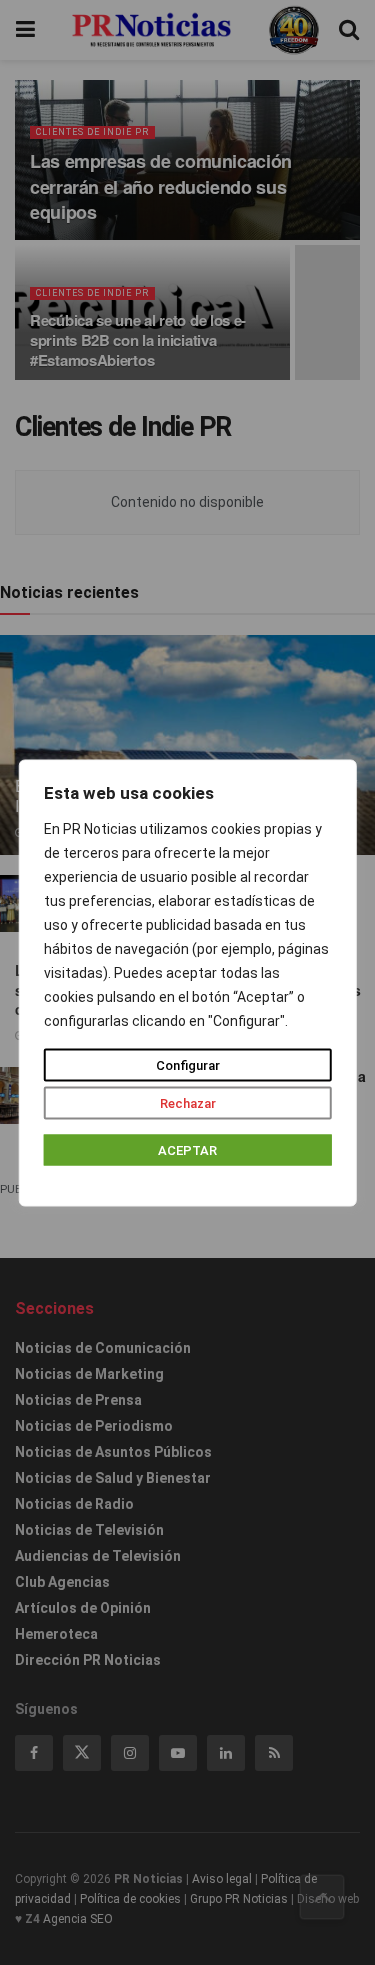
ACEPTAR (187, 1149)
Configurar (188, 1064)
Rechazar (188, 1102)
